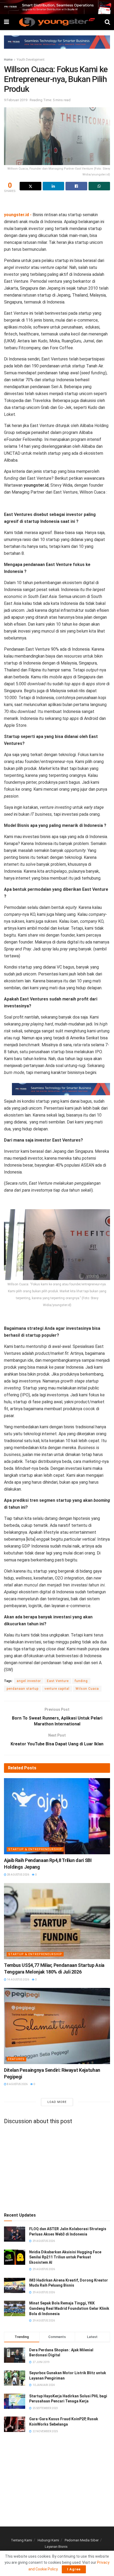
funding (81, 1681)
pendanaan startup (23, 1689)
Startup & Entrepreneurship (35, 1849)
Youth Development (31, 60)
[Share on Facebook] (76, 186)
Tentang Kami (21, 2540)
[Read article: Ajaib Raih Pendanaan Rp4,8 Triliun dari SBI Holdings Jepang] (57, 1816)
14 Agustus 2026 (18, 1980)
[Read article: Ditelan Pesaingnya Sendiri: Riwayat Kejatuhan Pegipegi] (57, 2026)
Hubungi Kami (48, 2540)
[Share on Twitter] (30, 186)
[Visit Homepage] (57, 22)
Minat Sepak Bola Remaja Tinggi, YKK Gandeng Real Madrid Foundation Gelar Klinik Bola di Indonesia (69, 2308)
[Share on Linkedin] (54, 186)
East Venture (58, 1681)
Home (8, 60)
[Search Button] (107, 22)
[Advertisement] (57, 203)
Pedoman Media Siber (82, 2540)
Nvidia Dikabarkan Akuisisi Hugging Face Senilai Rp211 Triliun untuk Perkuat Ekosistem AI (65, 2257)
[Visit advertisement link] (57, 7)
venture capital (57, 1689)
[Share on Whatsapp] (99, 186)
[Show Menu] (6, 22)
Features (16, 2059)
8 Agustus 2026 (17, 2084)
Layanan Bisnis (56, 2547)
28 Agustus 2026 (18, 1875)
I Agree (74, 2569)
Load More (57, 2102)
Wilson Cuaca (87, 1689)
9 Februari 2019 (16, 100)
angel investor (29, 1681)
